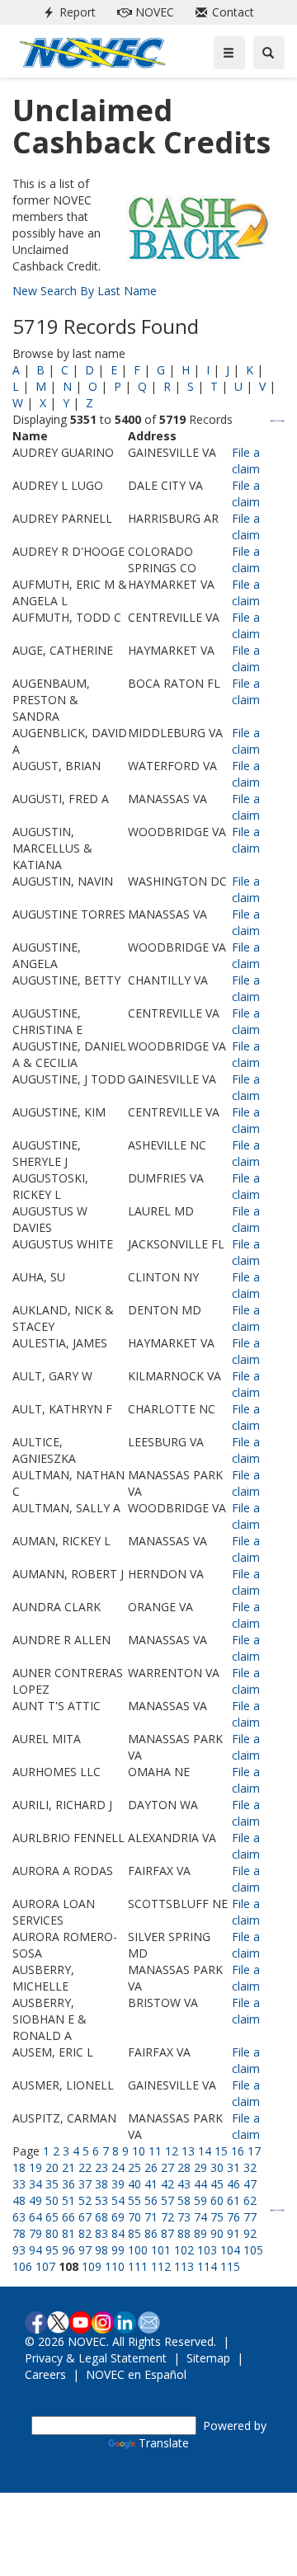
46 (233, 2184)
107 (45, 2266)
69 (118, 2217)
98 (101, 2250)
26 (151, 2167)
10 (139, 2151)
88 (184, 2233)
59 (200, 2200)
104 (230, 2250)
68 (101, 2217)
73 (184, 2217)
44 (200, 2184)
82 (85, 2233)
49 (35, 2200)
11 (155, 2151)
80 (52, 2233)
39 (118, 2184)
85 (134, 2233)
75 (217, 2217)
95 (52, 2250)
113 (184, 2266)
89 (200, 2233)
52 (85, 2200)
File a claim (246, 461)
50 (52, 2200)
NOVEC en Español (136, 2374)
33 (19, 2184)
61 (233, 2200)
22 (85, 2167)
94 (35, 2250)
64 (35, 2217)
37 (85, 2184)
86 (151, 2233)
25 (134, 2167)
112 (161, 2266)
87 (167, 2233)
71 (151, 2217)
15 (221, 2151)
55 (134, 2200)
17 (254, 2151)
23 (101, 2167)
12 (172, 2151)
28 (184, 2167)
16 (238, 2151)
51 (68, 2200)
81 (68, 2233)
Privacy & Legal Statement (96, 2358)
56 (151, 2200)
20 (52, 2167)
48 (19, 2200)
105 (253, 2250)
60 (217, 2200)
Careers (45, 2374)
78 (19, 2233)
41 (151, 2184)
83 (101, 2233)
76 (233, 2217)
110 (115, 2266)
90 (217, 2233)
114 (207, 2266)
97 (85, 2250)
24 (118, 2167)
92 (250, 2233)
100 (138, 2250)
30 (217, 2167)
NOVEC (142, 12)
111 (138, 2266)
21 (68, 2167)
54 (118, 2200)
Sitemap (208, 2358)
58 (184, 2200)
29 (200, 2167)
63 (19, 2217)
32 (250, 2167)
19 (35, 2167)
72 (167, 2217)
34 (35, 2184)
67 (85, 2217)
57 (167, 2200)
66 (68, 2217)
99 (118, 2250)
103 (207, 2250)
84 (118, 2233)
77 (250, 2217)
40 (134, 2184)
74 (200, 2217)
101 (161, 2250)
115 (230, 2266)
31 (233, 2167)
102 (184, 2250)
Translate (164, 2443)
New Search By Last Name (85, 291)
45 (217, 2184)
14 (205, 2151)
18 (19, 2167)
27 (167, 2167)
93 (19, 2250)
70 (134, 2217)
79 (35, 2233)
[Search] (269, 53)
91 (233, 2233)
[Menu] (229, 53)
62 (250, 2200)
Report (66, 12)
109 (92, 2266)
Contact (222, 12)
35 (52, 2184)
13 (188, 2151)
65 (52, 2217)
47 (250, 2184)
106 (22, 2266)
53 (101, 2200)
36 (68, 2184)
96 (68, 2250)
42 (167, 2184)
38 (101, 2184)
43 (184, 2184)
